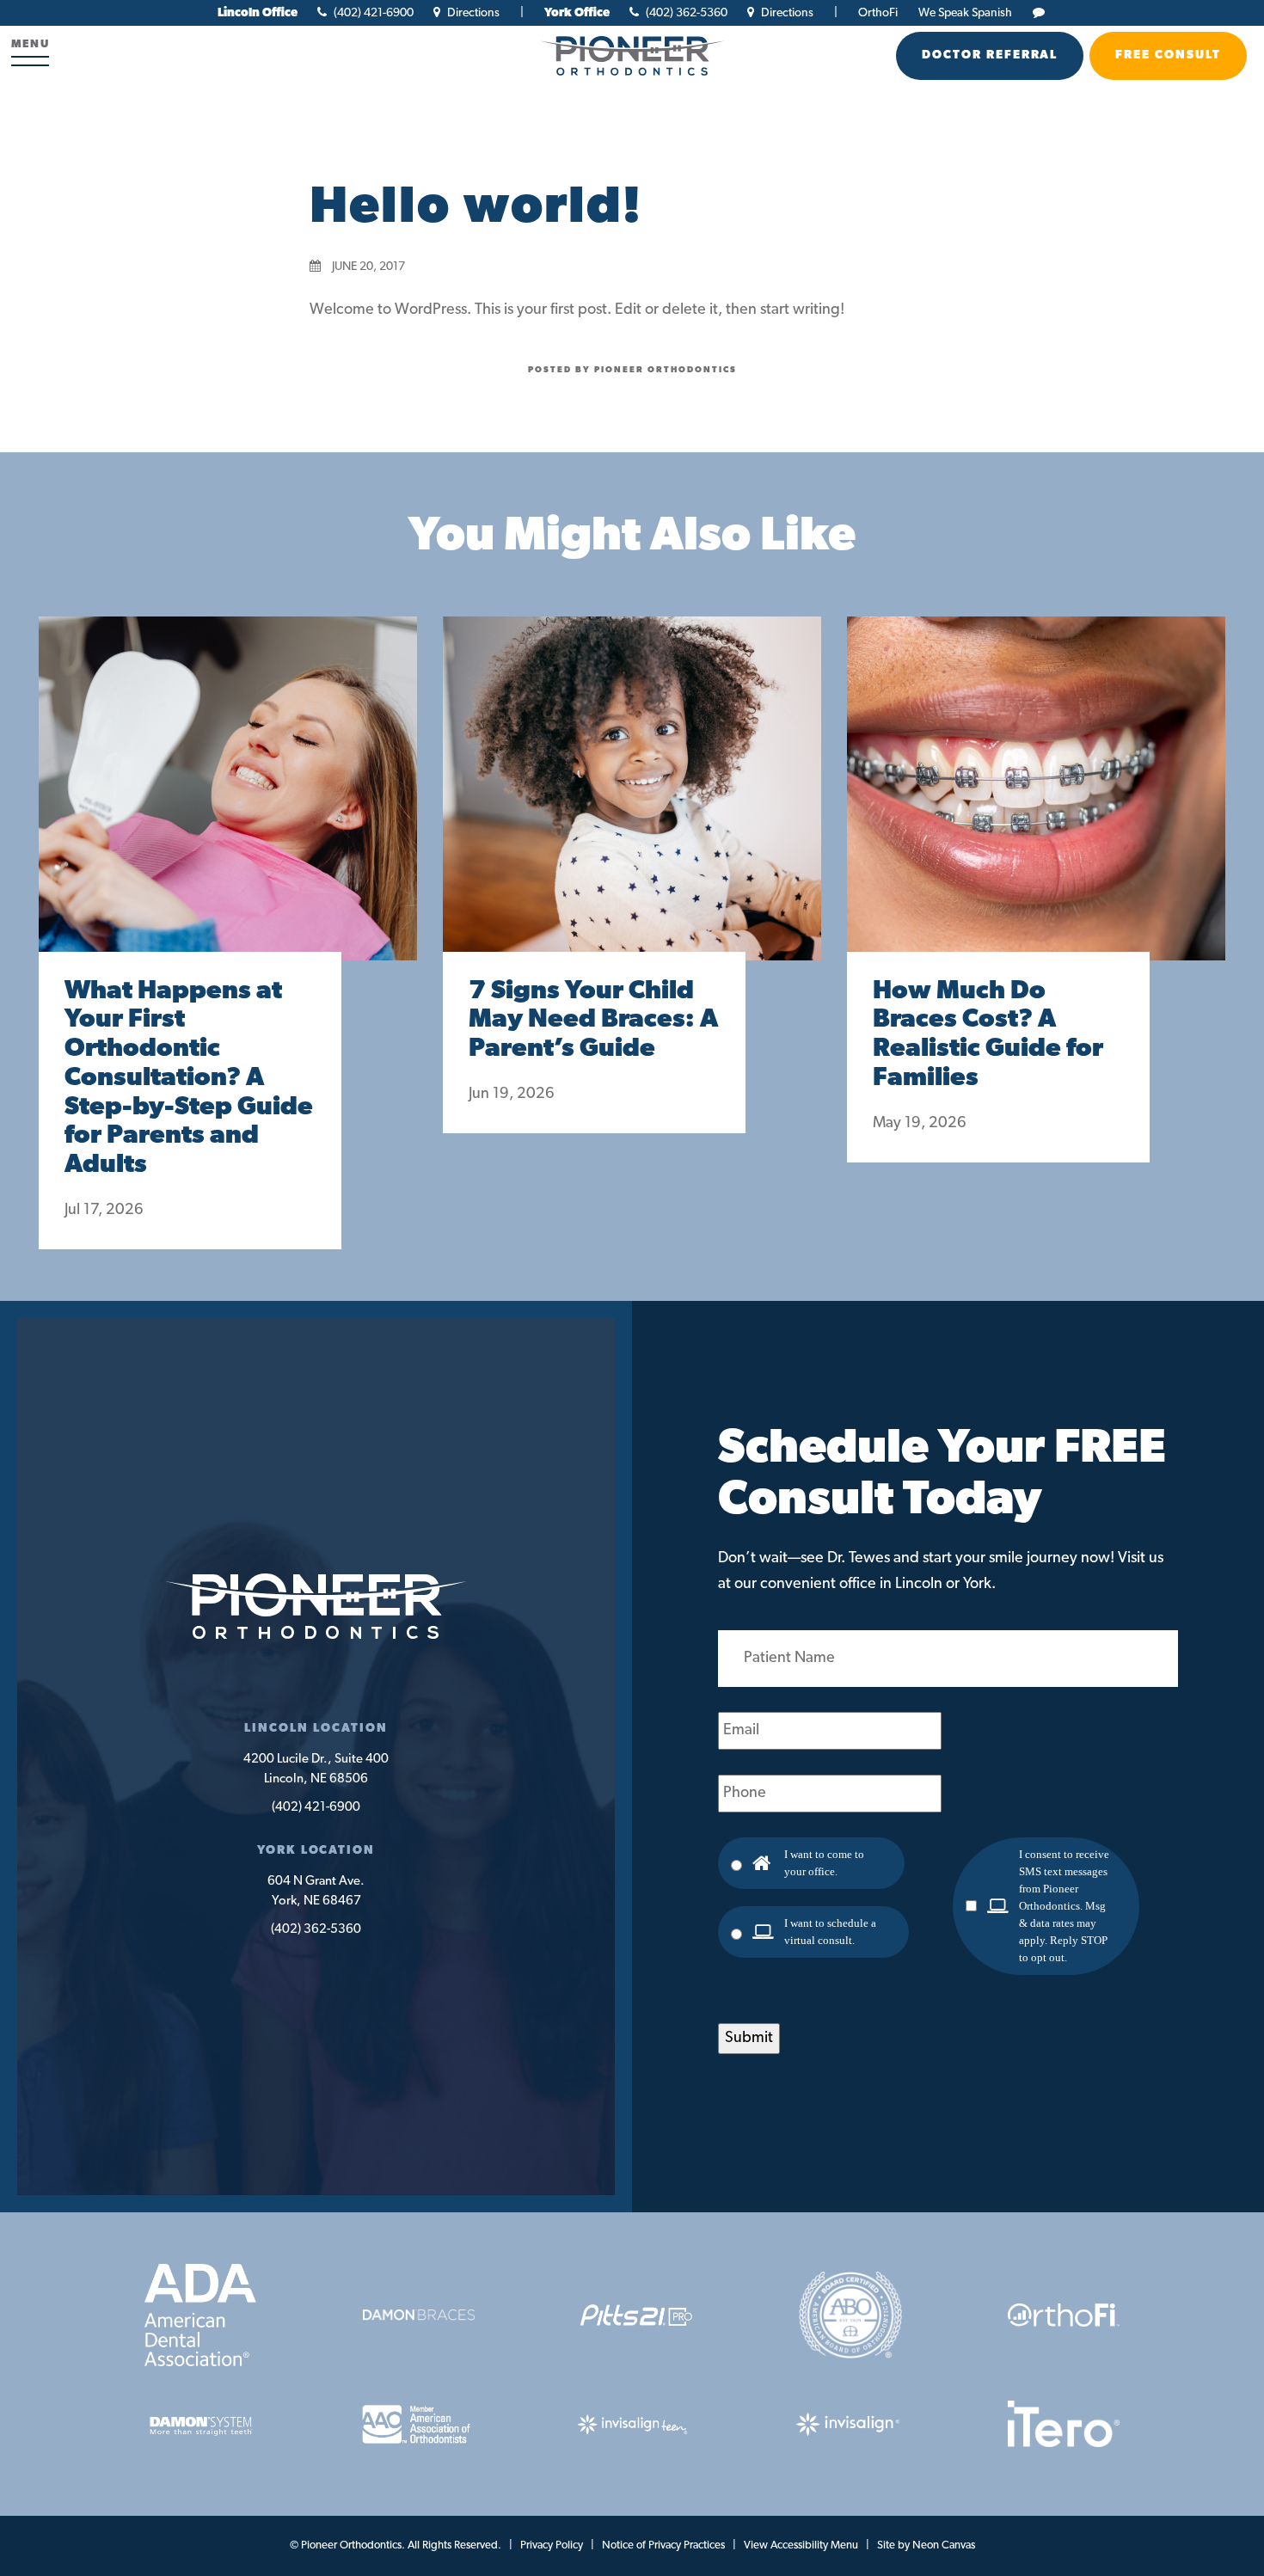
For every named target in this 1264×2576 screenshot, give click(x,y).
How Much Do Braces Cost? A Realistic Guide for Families (988, 1035)
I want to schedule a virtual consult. (830, 1932)
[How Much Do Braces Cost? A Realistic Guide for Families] (1036, 806)
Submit (749, 2039)
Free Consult (1168, 55)
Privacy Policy (552, 2545)
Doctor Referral (990, 55)
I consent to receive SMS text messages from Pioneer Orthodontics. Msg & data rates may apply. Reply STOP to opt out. (1064, 1906)
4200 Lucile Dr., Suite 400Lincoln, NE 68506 (316, 1769)
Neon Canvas (944, 2545)
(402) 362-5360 (685, 13)
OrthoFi (878, 13)
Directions (472, 13)
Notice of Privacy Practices (663, 2545)
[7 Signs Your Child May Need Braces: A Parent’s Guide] (632, 806)
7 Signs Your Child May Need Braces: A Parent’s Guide (593, 1021)
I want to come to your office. (824, 1863)
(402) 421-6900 (372, 13)
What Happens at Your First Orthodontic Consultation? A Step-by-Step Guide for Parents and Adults (189, 1079)
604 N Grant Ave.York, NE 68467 (316, 1892)
